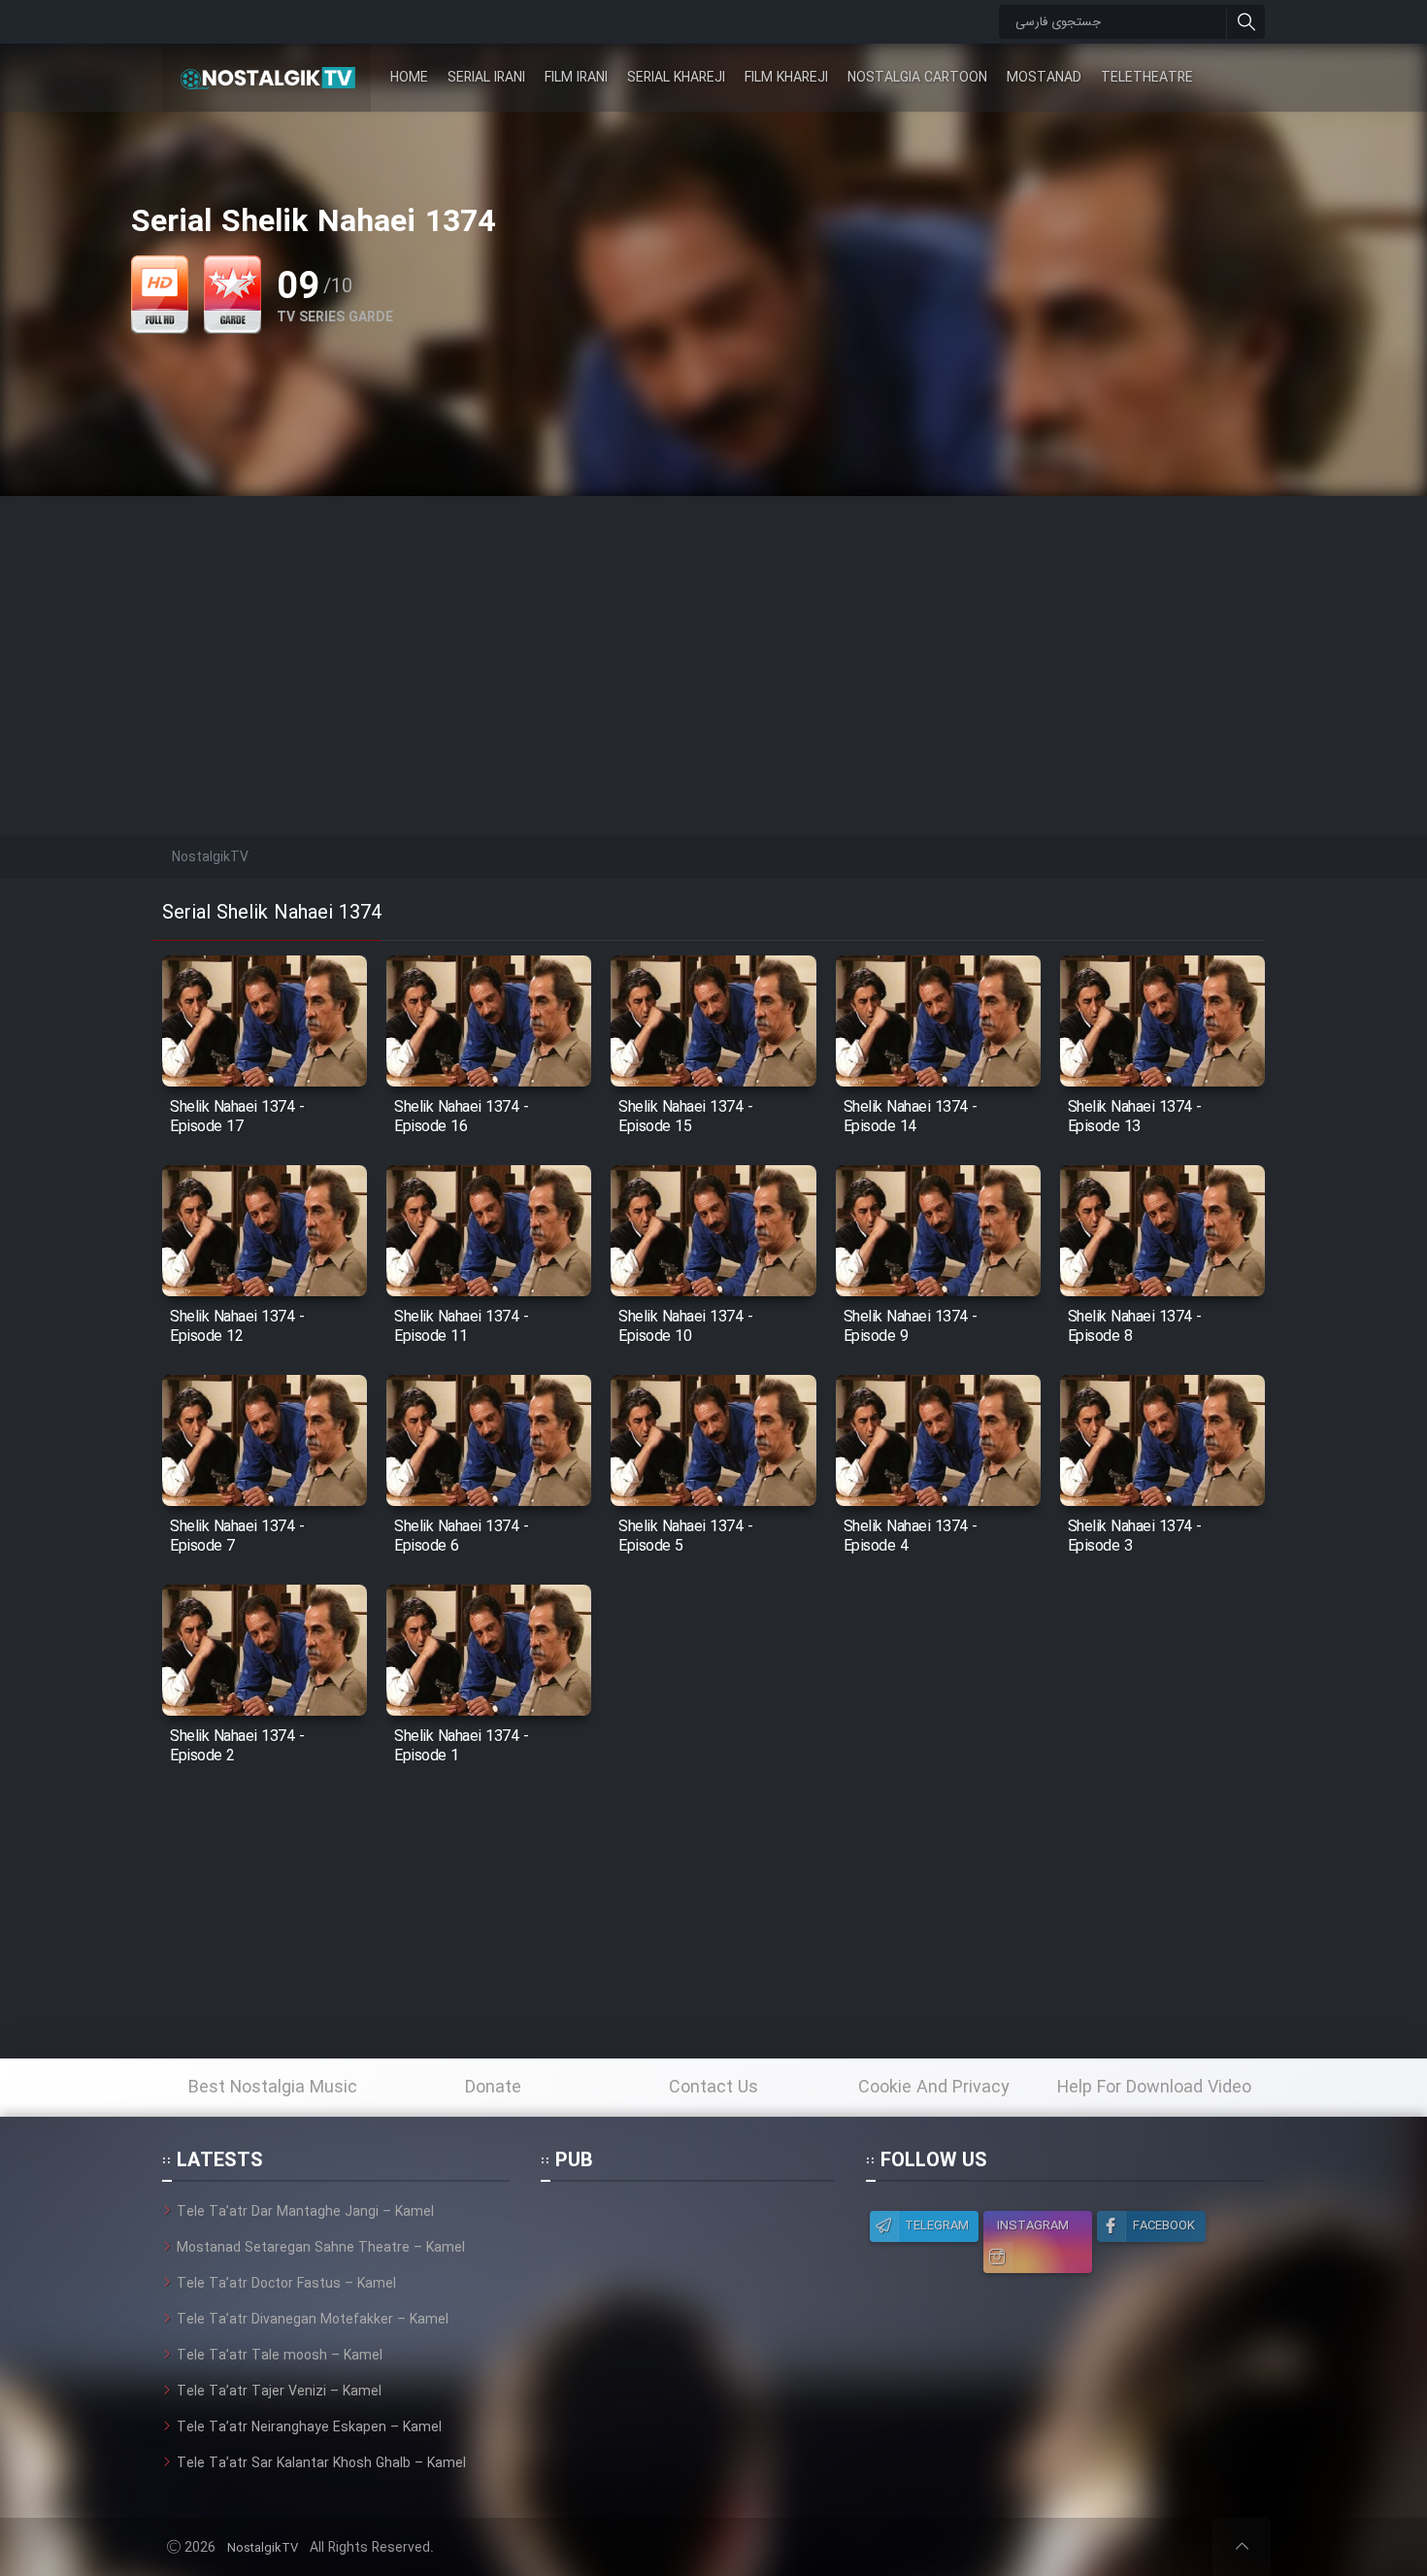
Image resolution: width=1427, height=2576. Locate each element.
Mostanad (1044, 78)
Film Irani (576, 78)
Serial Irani (486, 78)
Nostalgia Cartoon (917, 78)
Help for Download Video (1154, 2088)
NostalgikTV (263, 2548)
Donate (493, 2088)
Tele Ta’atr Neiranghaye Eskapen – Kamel (309, 2427)
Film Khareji (786, 78)
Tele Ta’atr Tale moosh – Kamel (280, 2356)
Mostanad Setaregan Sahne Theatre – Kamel (321, 2248)
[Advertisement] (713, 632)
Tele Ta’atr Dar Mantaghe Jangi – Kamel (305, 2212)
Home (409, 78)
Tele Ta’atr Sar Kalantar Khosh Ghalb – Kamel (321, 2463)
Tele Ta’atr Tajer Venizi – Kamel (279, 2392)
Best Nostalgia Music (273, 2088)
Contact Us (713, 2088)
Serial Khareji (676, 78)
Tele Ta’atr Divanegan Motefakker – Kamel (313, 2320)
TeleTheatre (1147, 78)
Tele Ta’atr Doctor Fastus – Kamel (286, 2284)
